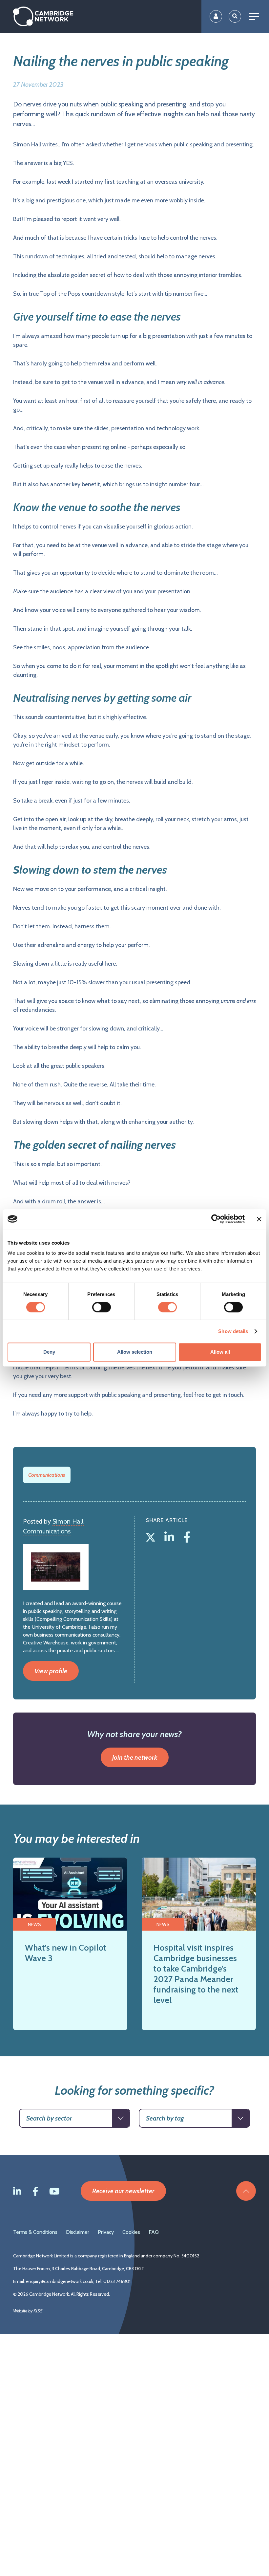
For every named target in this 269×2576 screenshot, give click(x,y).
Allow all (220, 1352)
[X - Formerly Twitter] (152, 1536)
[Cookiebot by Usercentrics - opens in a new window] (216, 1219)
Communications (47, 1475)
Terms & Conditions (35, 2232)
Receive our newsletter (123, 2191)
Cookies (131, 2232)
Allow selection (135, 1352)
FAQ (154, 2232)
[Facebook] (187, 1536)
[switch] (102, 1307)
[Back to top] (246, 2191)
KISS (38, 2311)
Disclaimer (78, 2232)
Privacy (106, 2232)
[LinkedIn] (171, 1536)
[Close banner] (259, 1219)
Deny (49, 1352)
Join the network (135, 1757)
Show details (233, 1331)
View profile (51, 1671)
